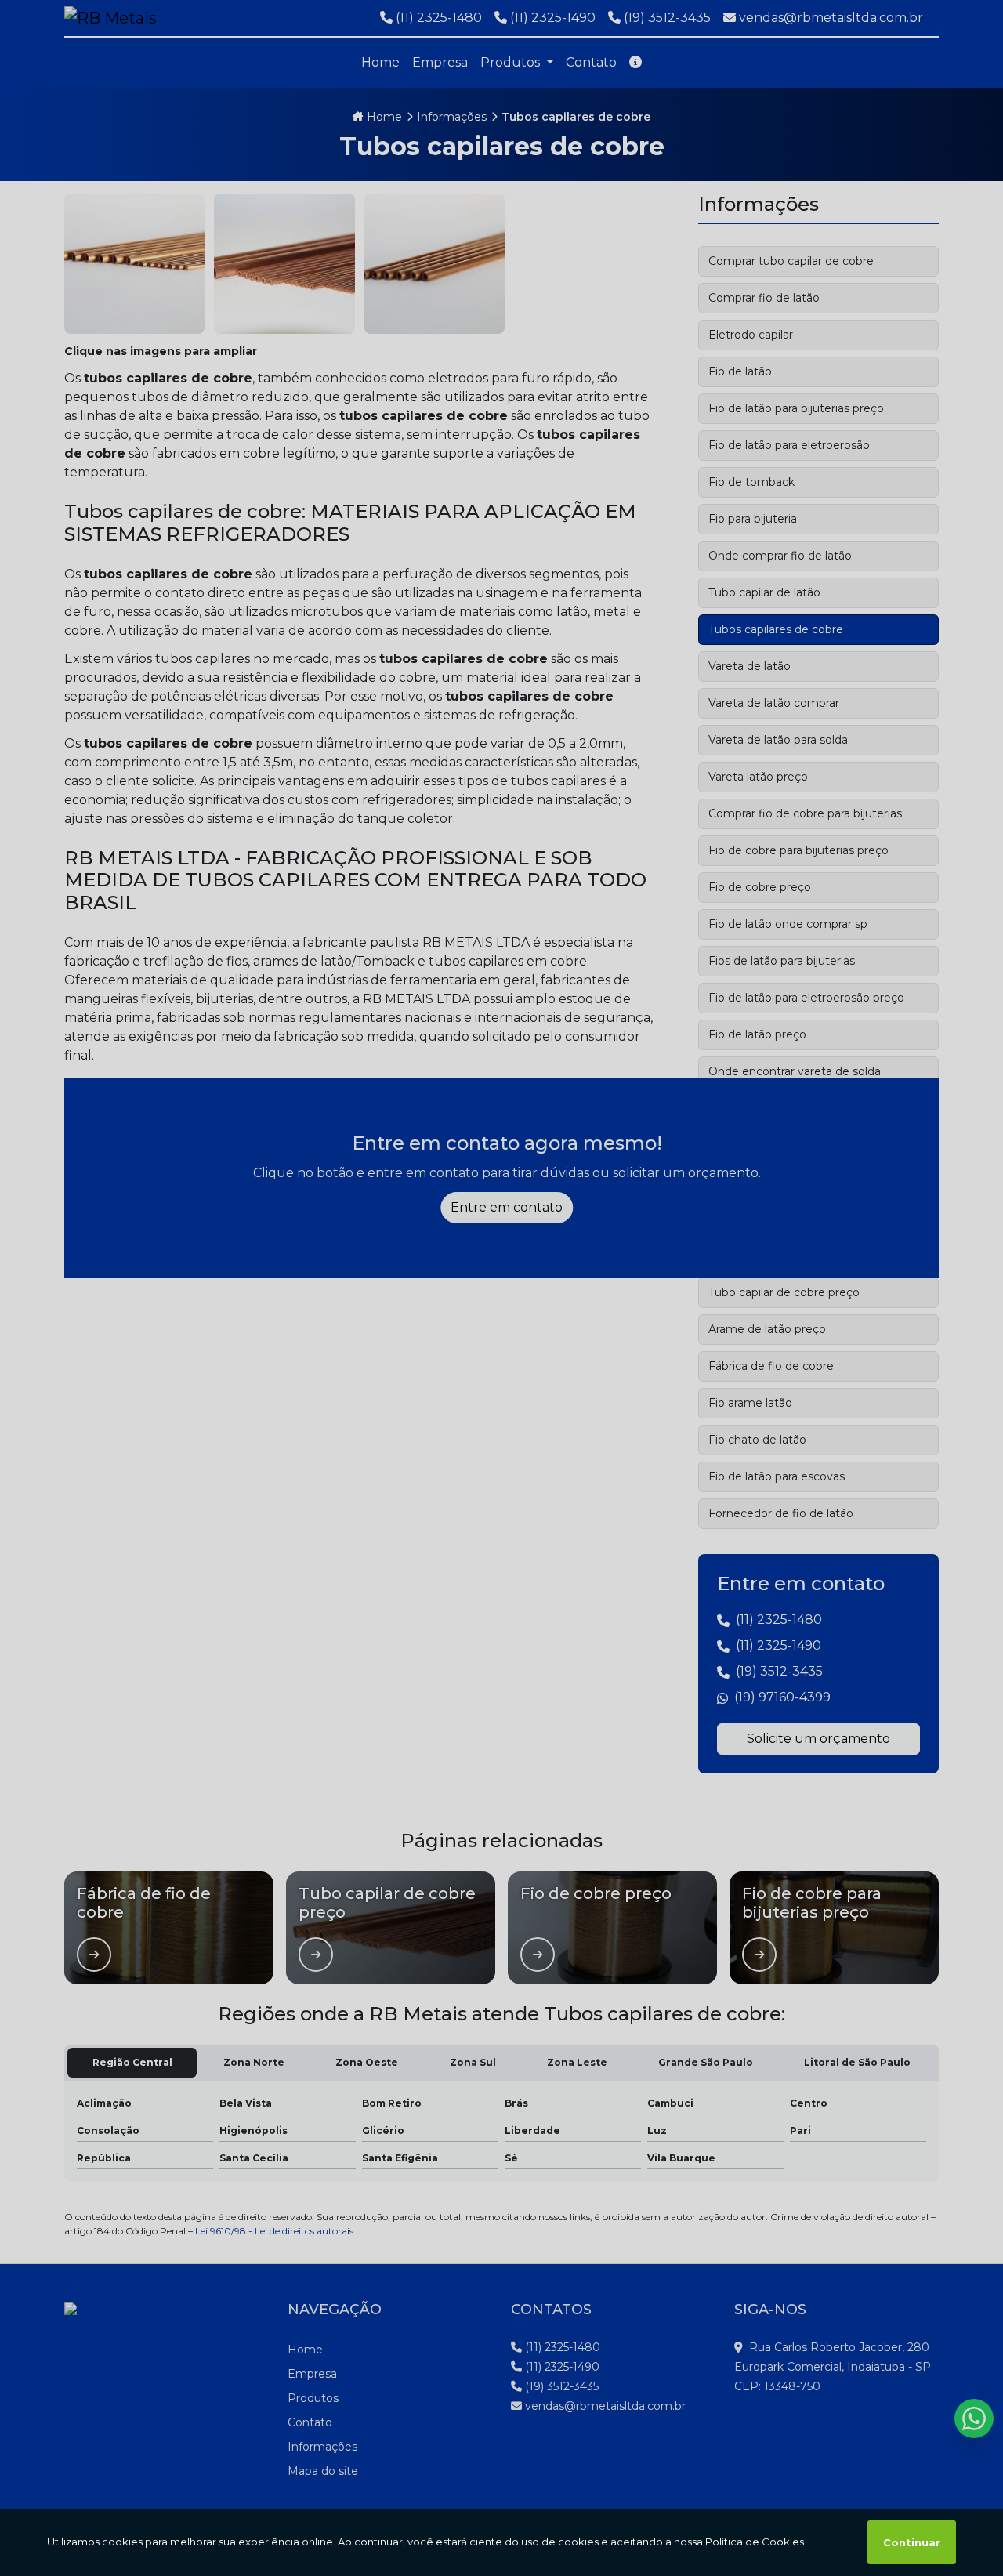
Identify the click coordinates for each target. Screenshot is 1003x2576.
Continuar (912, 2542)
